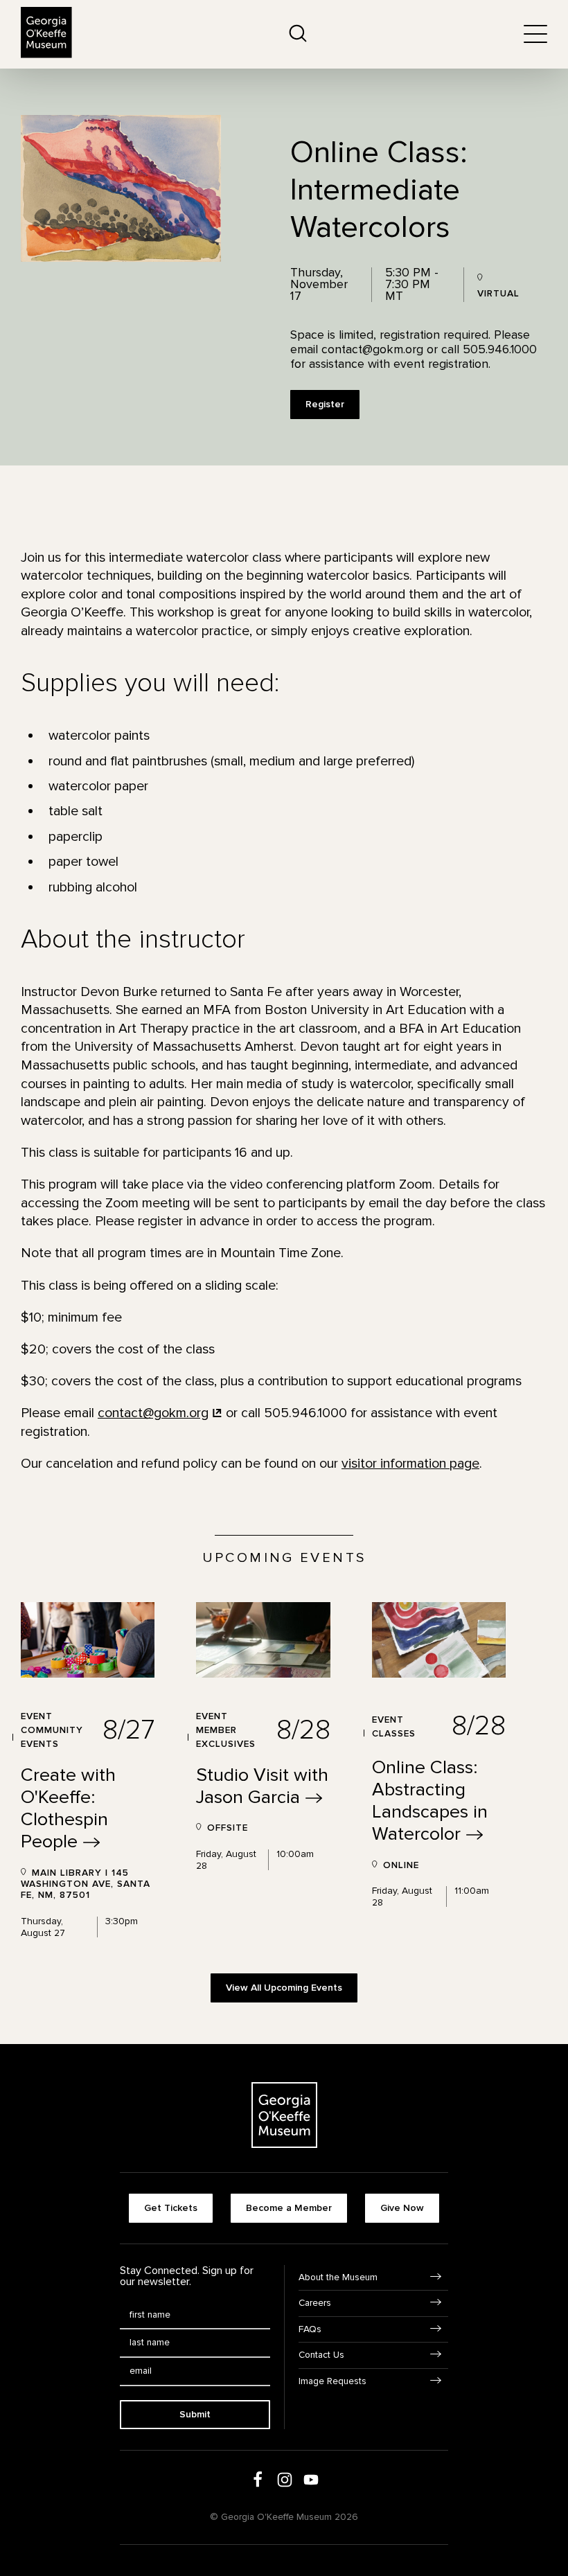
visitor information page (410, 1464)
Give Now (402, 2208)
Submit (195, 2414)
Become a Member (289, 2208)
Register (325, 404)
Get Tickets (171, 2208)
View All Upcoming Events (284, 1988)
